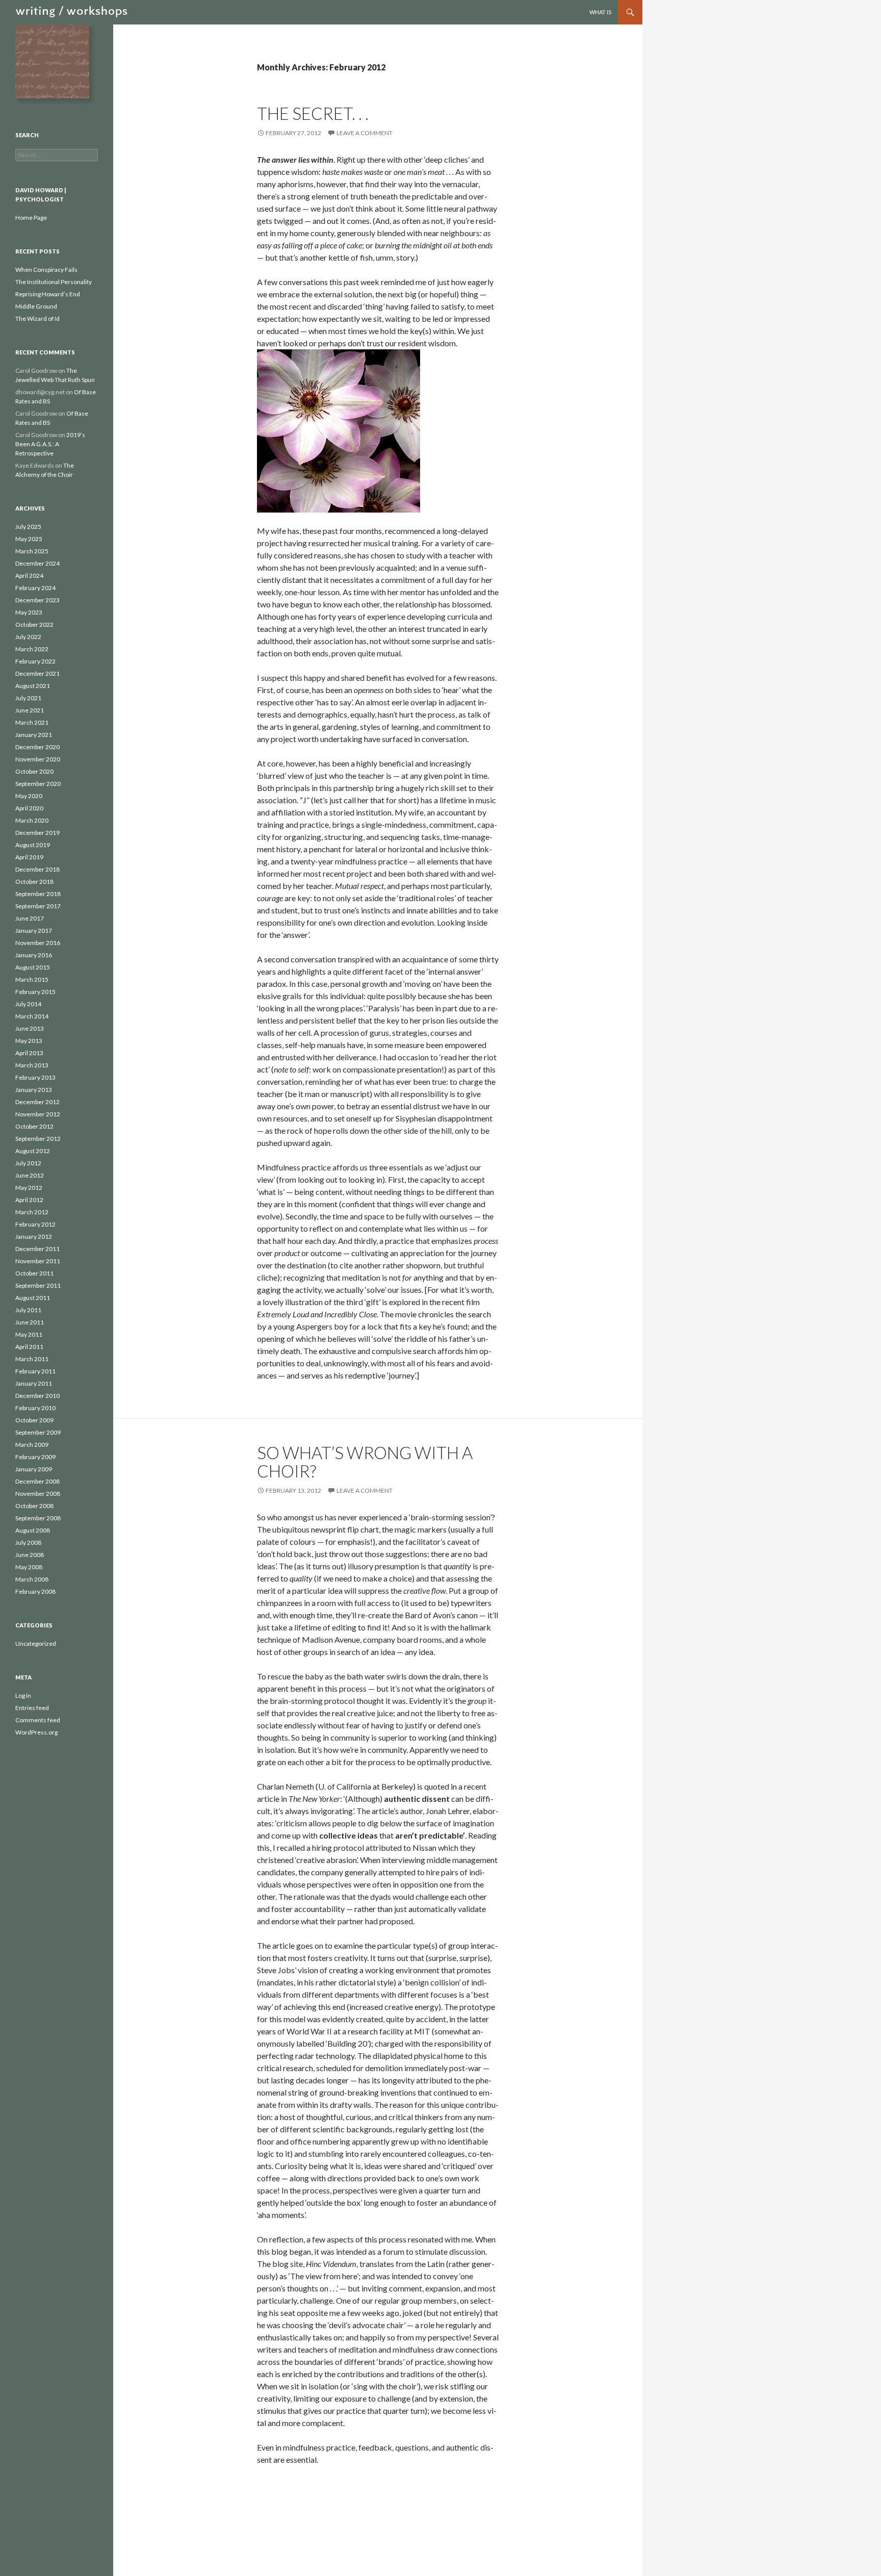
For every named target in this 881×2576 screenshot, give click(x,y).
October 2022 (34, 624)
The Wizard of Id (37, 318)
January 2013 (34, 1090)
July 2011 (28, 1310)
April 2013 (29, 1053)
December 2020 (37, 747)
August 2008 (33, 1530)
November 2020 (38, 759)
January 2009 (34, 1469)
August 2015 (33, 967)
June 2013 (30, 1028)
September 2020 (38, 784)
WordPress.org (36, 1732)
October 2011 (34, 1273)
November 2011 (38, 1261)
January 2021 (34, 735)
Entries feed (32, 1708)
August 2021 (33, 686)
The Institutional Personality (54, 282)
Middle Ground (36, 306)
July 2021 (28, 698)
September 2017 (38, 906)
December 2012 (37, 1102)
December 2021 (37, 673)
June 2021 (30, 710)
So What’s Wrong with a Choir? (365, 1462)
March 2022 (32, 649)
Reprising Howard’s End (48, 294)
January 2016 (34, 955)
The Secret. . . (313, 113)
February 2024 (35, 588)
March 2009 (32, 1445)
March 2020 (32, 820)
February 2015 (35, 992)
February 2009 (35, 1457)
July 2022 (28, 637)
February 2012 (35, 1224)
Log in (23, 1695)
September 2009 (38, 1432)
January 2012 (34, 1236)
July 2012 (28, 1163)
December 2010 (37, 1396)
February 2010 (35, 1408)
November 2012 (38, 1114)
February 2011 (35, 1371)
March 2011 (32, 1359)
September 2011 (38, 1285)
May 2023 (29, 612)
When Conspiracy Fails (46, 270)
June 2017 (30, 918)
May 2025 (29, 539)
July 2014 (28, 1004)
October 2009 (34, 1420)
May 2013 (29, 1041)
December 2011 (37, 1249)
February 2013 (35, 1077)
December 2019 (37, 833)
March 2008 (32, 1579)
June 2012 (30, 1175)
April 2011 (29, 1347)
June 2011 (30, 1322)
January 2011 (34, 1383)
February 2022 (35, 661)
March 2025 (32, 551)
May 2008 (29, 1567)
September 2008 (38, 1518)
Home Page (31, 218)
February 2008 (35, 1591)
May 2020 (29, 796)
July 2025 (28, 527)
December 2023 (37, 600)
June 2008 (30, 1555)
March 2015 (32, 979)
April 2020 (29, 808)
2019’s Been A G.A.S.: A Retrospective (50, 444)
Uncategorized (36, 1643)
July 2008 (28, 1542)
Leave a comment (365, 133)
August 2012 (33, 1151)
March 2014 (32, 1016)
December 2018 (37, 869)
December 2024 (37, 563)
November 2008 (38, 1494)
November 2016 (38, 943)
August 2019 (33, 845)
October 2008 (34, 1506)
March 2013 (32, 1065)
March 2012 (32, 1212)
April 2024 (29, 576)
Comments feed (38, 1720)
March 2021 (32, 722)
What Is (600, 12)
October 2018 (34, 882)
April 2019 (29, 857)
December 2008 (37, 1481)
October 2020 (34, 771)
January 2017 (34, 930)
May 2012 (29, 1188)
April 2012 (29, 1200)
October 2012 (34, 1126)
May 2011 (29, 1334)
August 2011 (33, 1298)
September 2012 (38, 1139)
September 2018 (38, 894)
